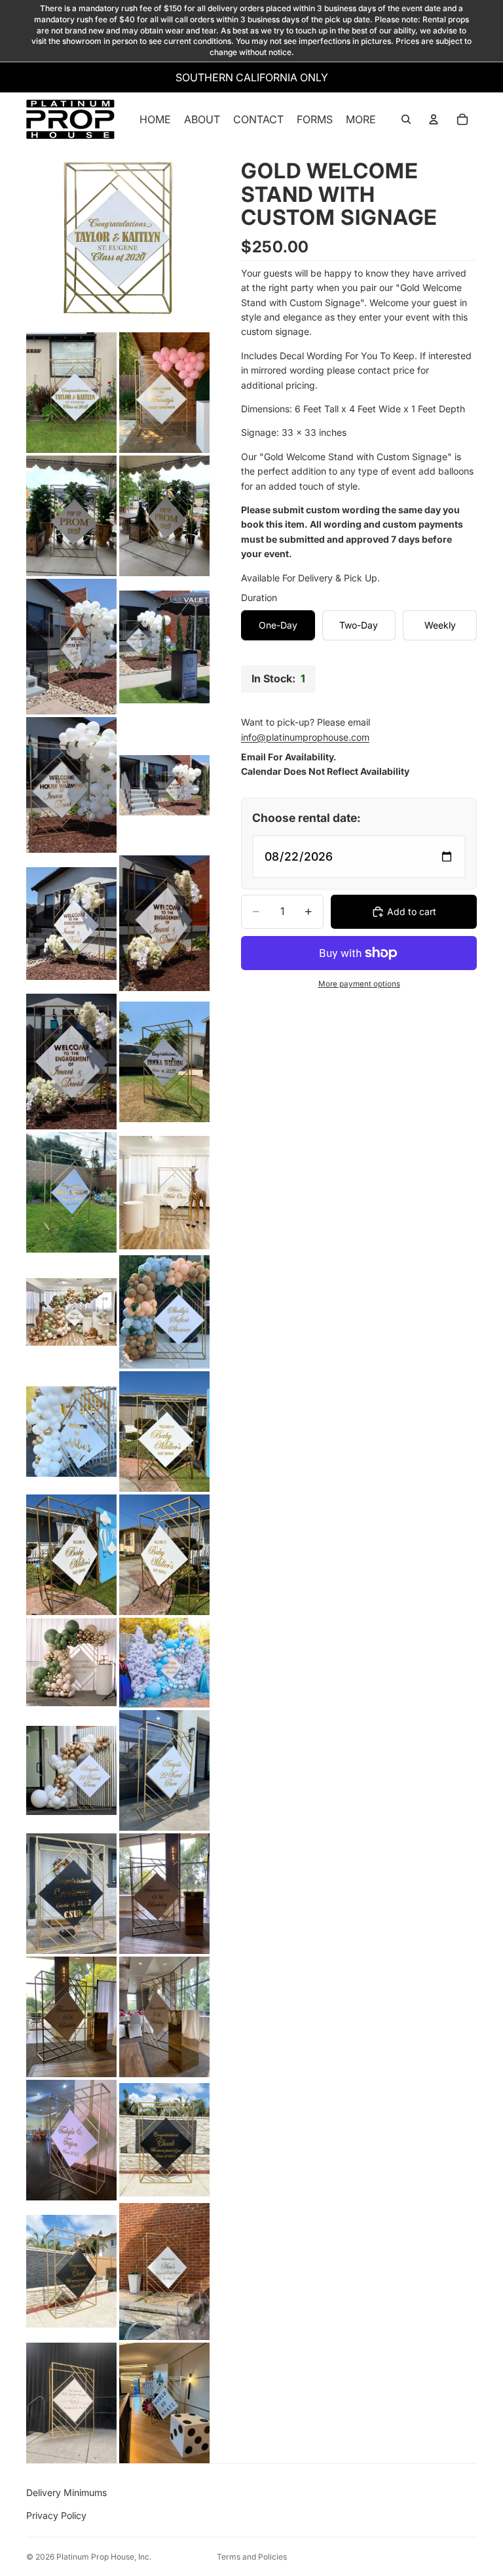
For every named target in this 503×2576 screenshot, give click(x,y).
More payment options (359, 984)
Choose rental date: (307, 818)
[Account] (434, 119)
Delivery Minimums (66, 2492)
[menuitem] (361, 119)
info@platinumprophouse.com (305, 737)
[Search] (406, 119)
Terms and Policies (252, 2557)
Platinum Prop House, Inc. (104, 2557)
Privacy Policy (56, 2515)
